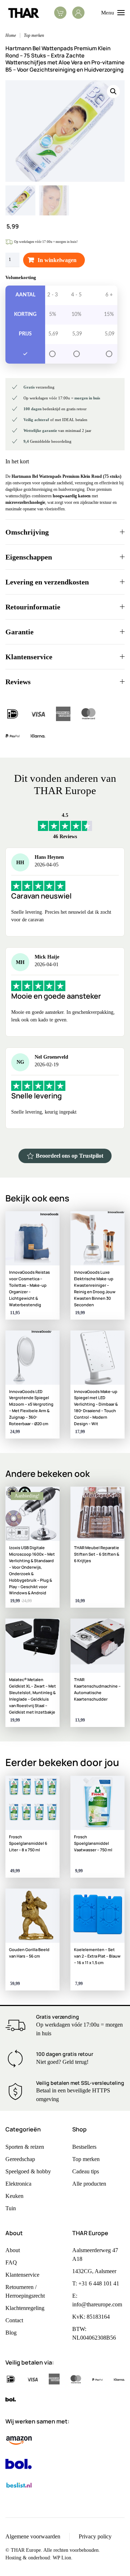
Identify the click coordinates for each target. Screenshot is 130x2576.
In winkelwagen (57, 260)
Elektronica (18, 2184)
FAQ (11, 2262)
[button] (60, 13)
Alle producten (89, 2184)
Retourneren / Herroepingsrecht (25, 2291)
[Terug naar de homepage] (23, 13)
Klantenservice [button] (29, 657)
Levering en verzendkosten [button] (47, 582)
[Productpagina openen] (32, 1238)
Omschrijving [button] (27, 532)
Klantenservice (22, 2275)
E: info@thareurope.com (97, 2300)
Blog (11, 2333)
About (13, 2250)
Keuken (14, 2196)
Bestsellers (84, 2147)
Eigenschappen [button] (29, 557)
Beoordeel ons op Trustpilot (70, 1156)
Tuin (11, 2208)
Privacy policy (95, 2536)
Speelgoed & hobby (28, 2171)
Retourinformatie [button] (33, 607)
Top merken (86, 2159)
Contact (14, 2320)
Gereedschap (20, 2159)
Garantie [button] (19, 632)
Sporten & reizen (25, 2147)
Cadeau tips (86, 2171)
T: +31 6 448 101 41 (96, 2283)
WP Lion (62, 2558)
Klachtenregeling (25, 2308)
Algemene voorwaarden (33, 2536)
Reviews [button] (18, 682)
